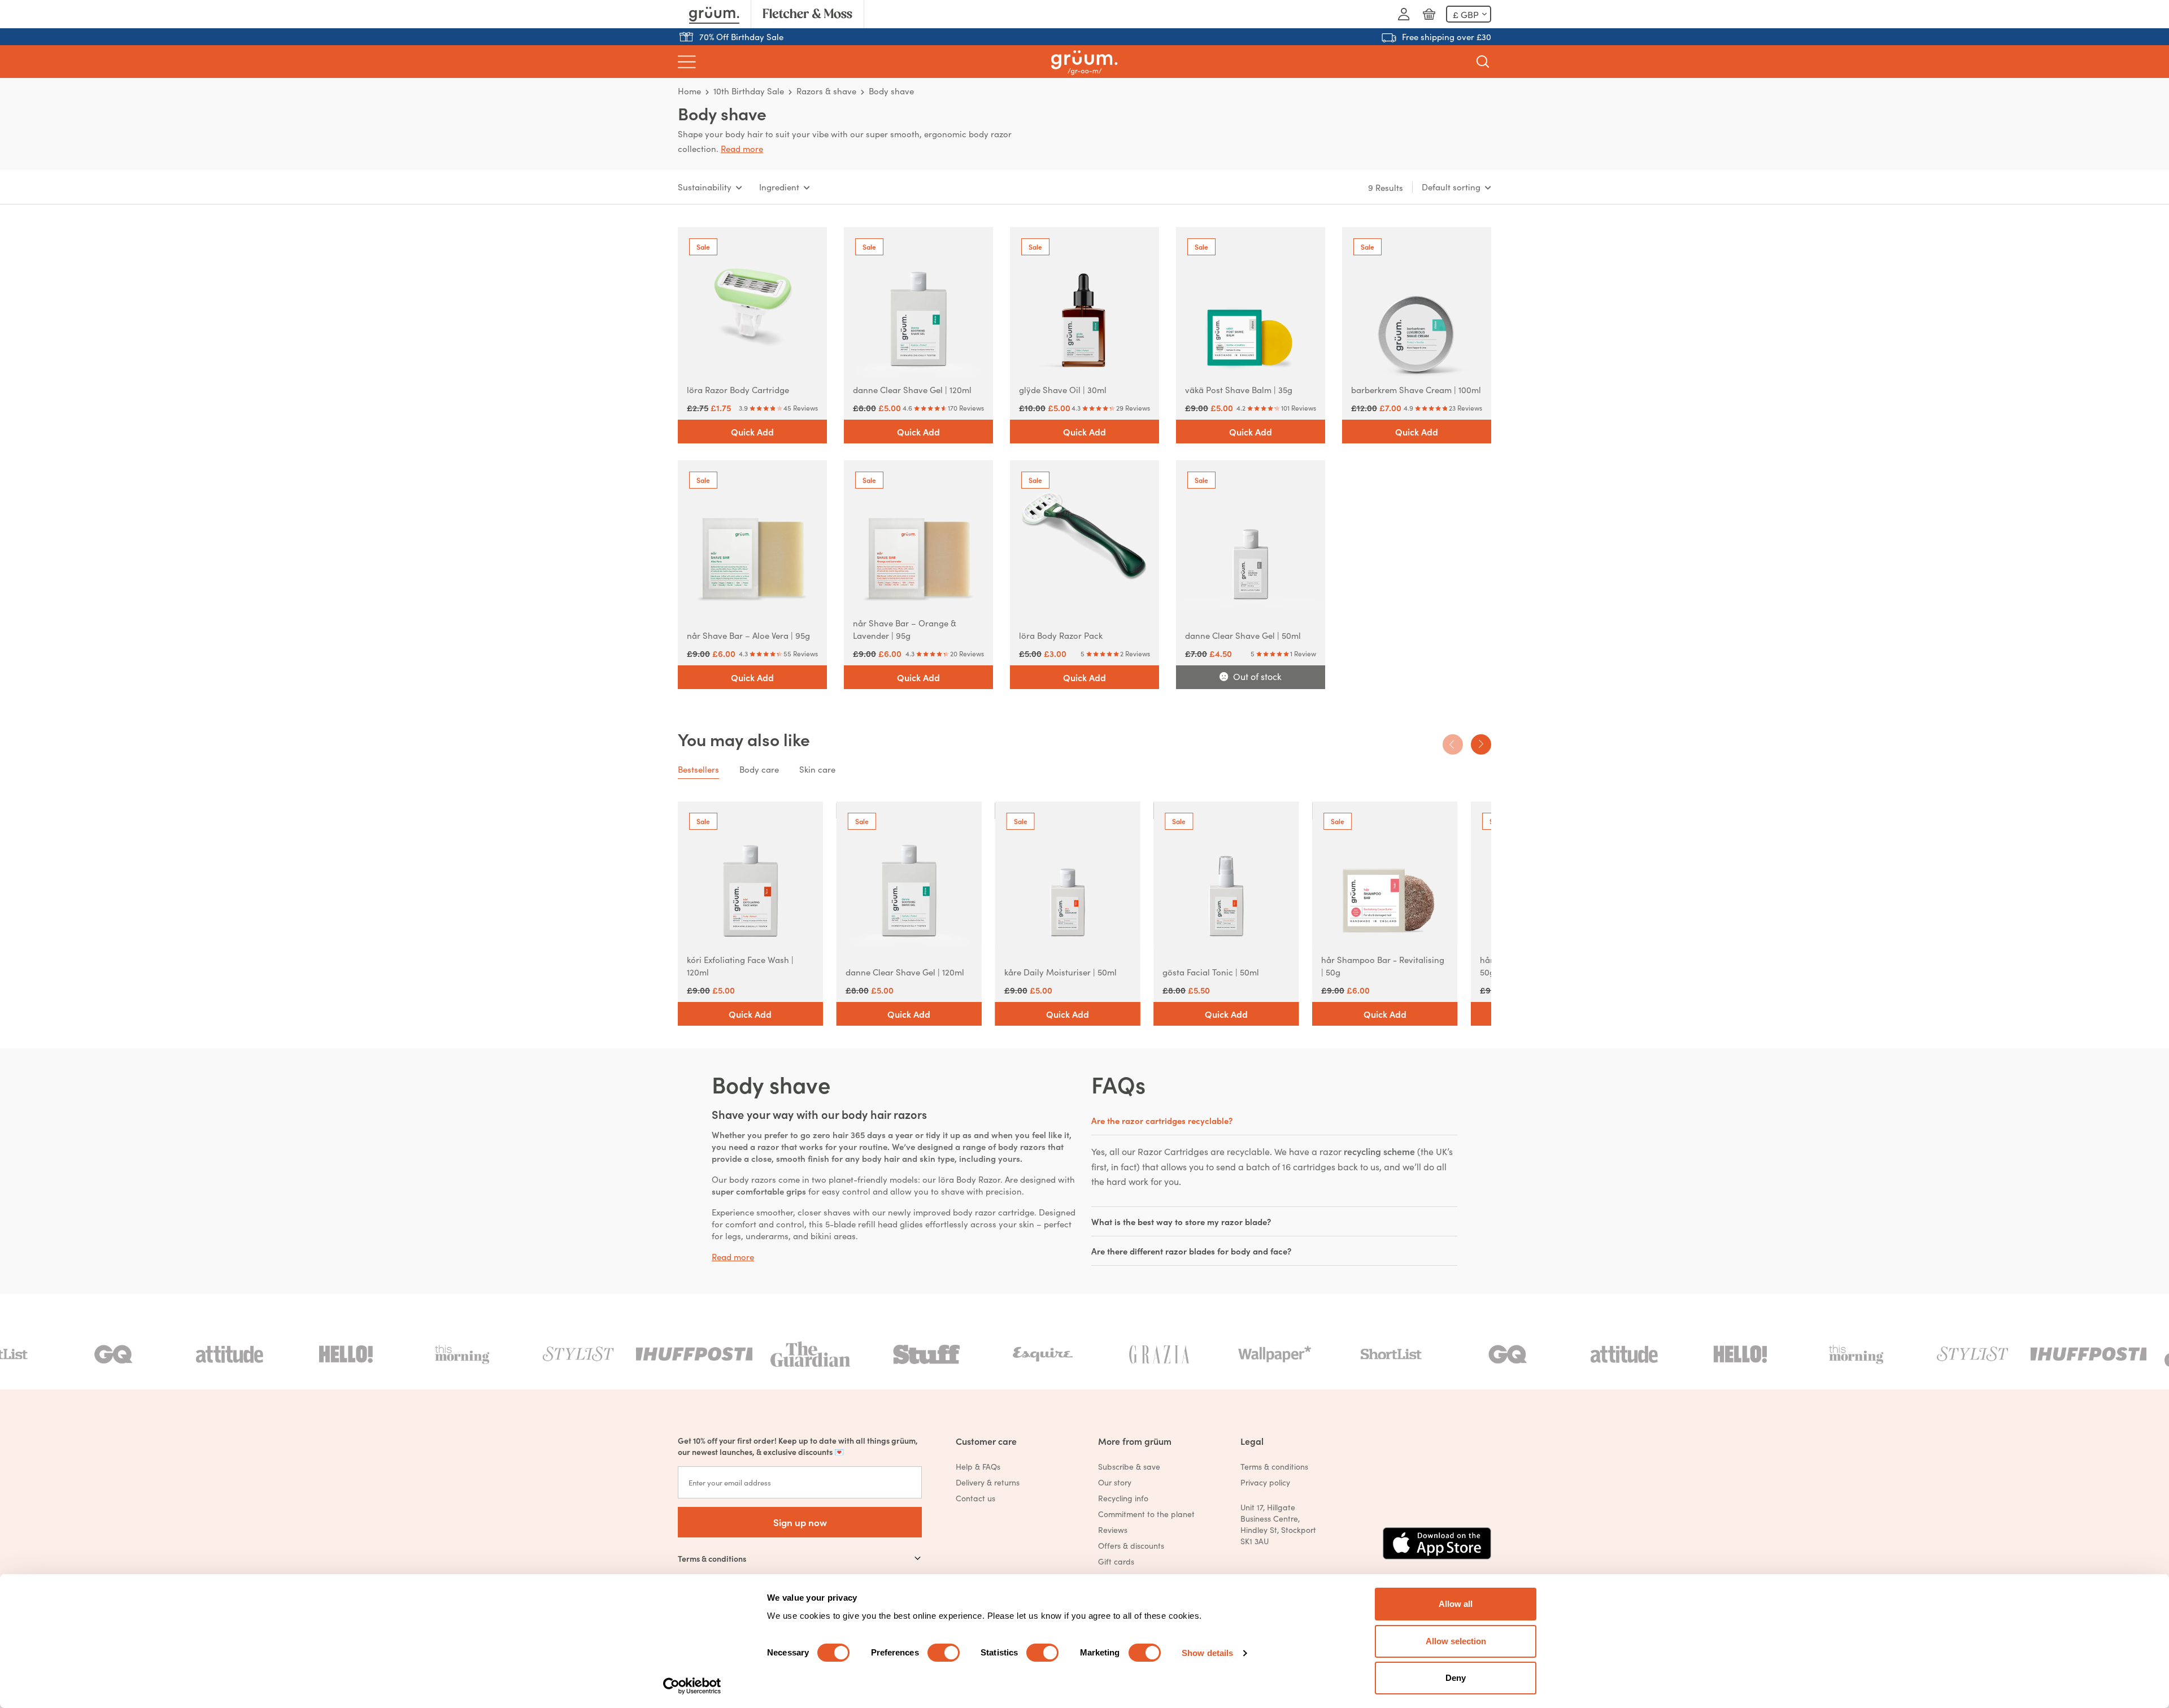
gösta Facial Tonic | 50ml (1211, 972)
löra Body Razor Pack (1061, 635)
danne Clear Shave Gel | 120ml (912, 389)
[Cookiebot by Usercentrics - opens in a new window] (692, 1686)
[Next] (1481, 744)
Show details (1207, 1653)
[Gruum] (714, 14)
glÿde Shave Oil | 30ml (1063, 389)
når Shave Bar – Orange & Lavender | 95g (905, 629)
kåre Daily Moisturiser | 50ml (1060, 972)
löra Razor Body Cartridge (738, 389)
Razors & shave (826, 91)
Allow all (1456, 1604)
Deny (1456, 1678)
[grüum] (1084, 62)
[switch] (944, 1653)
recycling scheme (1379, 1151)
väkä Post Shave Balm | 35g (1239, 389)
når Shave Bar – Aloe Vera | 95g (748, 635)
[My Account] (1404, 14)
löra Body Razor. (972, 1179)
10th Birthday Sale (749, 91)
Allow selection (1456, 1641)
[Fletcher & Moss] (807, 14)
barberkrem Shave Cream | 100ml (1416, 389)
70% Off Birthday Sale (741, 36)
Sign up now (800, 1522)
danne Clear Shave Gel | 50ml (1243, 635)
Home (689, 91)
